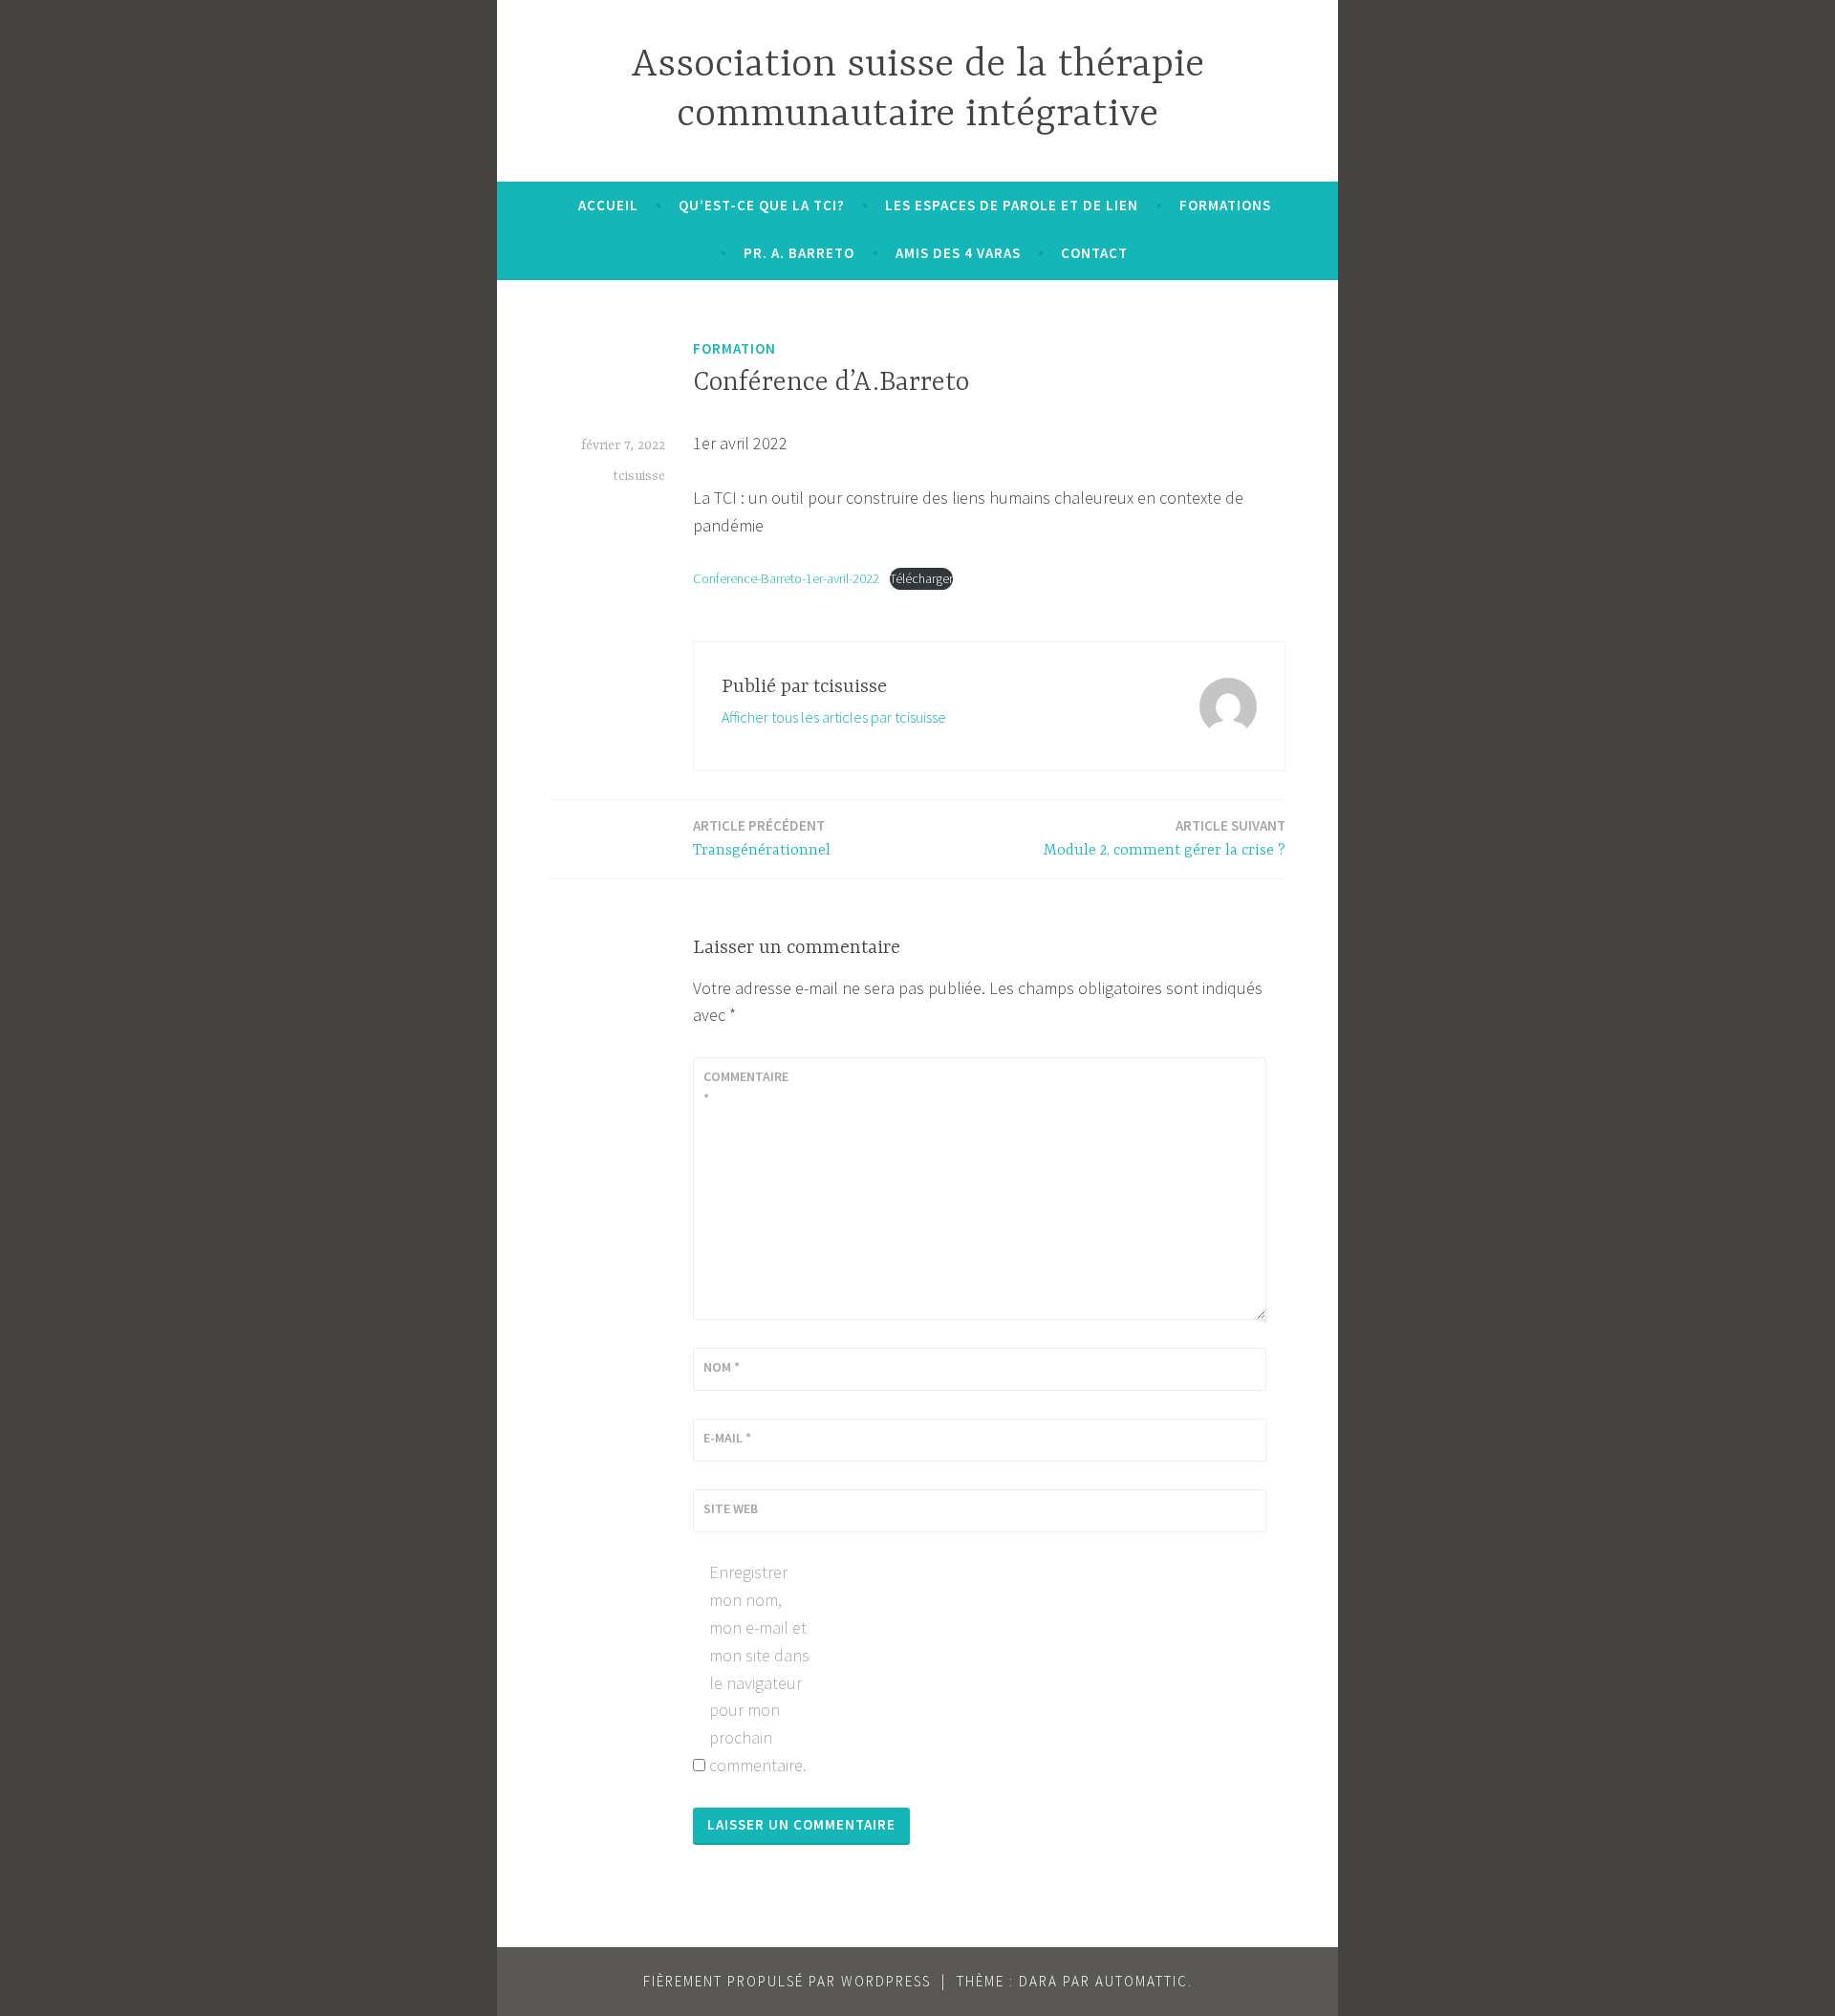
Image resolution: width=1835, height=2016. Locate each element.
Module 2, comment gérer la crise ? (1165, 838)
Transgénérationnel (762, 838)
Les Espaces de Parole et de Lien (1012, 205)
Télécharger (921, 578)
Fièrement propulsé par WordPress (787, 1981)
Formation (734, 348)
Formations (1225, 205)
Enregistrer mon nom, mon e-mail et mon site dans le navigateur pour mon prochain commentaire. (759, 1669)
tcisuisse (639, 476)
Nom (722, 1367)
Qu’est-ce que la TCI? (762, 205)
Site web (731, 1508)
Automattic (1142, 1981)
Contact (1094, 253)
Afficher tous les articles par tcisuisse (834, 717)
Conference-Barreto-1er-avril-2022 (786, 578)
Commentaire (746, 1087)
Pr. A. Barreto (799, 253)
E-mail (727, 1438)
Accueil (608, 205)
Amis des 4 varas (958, 253)
